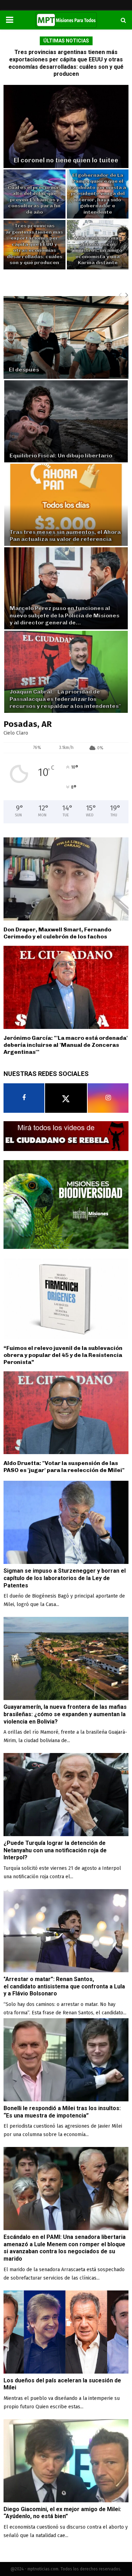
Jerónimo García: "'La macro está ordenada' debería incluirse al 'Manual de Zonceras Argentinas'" (66, 1045)
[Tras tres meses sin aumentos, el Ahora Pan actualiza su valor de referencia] (66, 505)
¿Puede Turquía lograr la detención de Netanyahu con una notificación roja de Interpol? (55, 1850)
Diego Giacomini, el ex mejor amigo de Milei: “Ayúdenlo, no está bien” (62, 2513)
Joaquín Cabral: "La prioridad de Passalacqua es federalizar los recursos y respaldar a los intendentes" (65, 699)
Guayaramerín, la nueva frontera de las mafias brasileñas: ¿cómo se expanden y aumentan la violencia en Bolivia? (65, 1714)
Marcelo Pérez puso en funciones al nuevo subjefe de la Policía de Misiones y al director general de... (64, 615)
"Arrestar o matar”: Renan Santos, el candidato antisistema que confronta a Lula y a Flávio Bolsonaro (64, 1986)
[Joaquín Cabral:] (66, 672)
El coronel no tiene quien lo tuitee (66, 160)
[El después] (66, 338)
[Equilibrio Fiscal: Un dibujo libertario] (66, 421)
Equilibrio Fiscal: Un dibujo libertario (61, 456)
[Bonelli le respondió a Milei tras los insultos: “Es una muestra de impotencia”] (66, 2060)
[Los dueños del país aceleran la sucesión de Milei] (66, 2332)
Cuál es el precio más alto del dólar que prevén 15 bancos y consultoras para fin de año (34, 200)
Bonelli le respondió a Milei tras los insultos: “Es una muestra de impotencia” (62, 2112)
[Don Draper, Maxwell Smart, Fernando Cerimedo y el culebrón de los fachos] (66, 879)
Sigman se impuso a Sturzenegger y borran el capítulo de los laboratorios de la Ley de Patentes (65, 1578)
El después (24, 370)
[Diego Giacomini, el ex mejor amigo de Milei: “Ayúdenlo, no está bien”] (66, 2461)
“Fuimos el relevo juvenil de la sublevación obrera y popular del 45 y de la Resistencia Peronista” (63, 1355)
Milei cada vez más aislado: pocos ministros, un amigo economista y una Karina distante (98, 250)
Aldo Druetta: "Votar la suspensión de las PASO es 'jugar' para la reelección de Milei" (64, 1467)
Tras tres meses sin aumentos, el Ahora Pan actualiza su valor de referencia (65, 536)
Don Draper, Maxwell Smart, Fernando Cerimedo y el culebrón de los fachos (57, 933)
